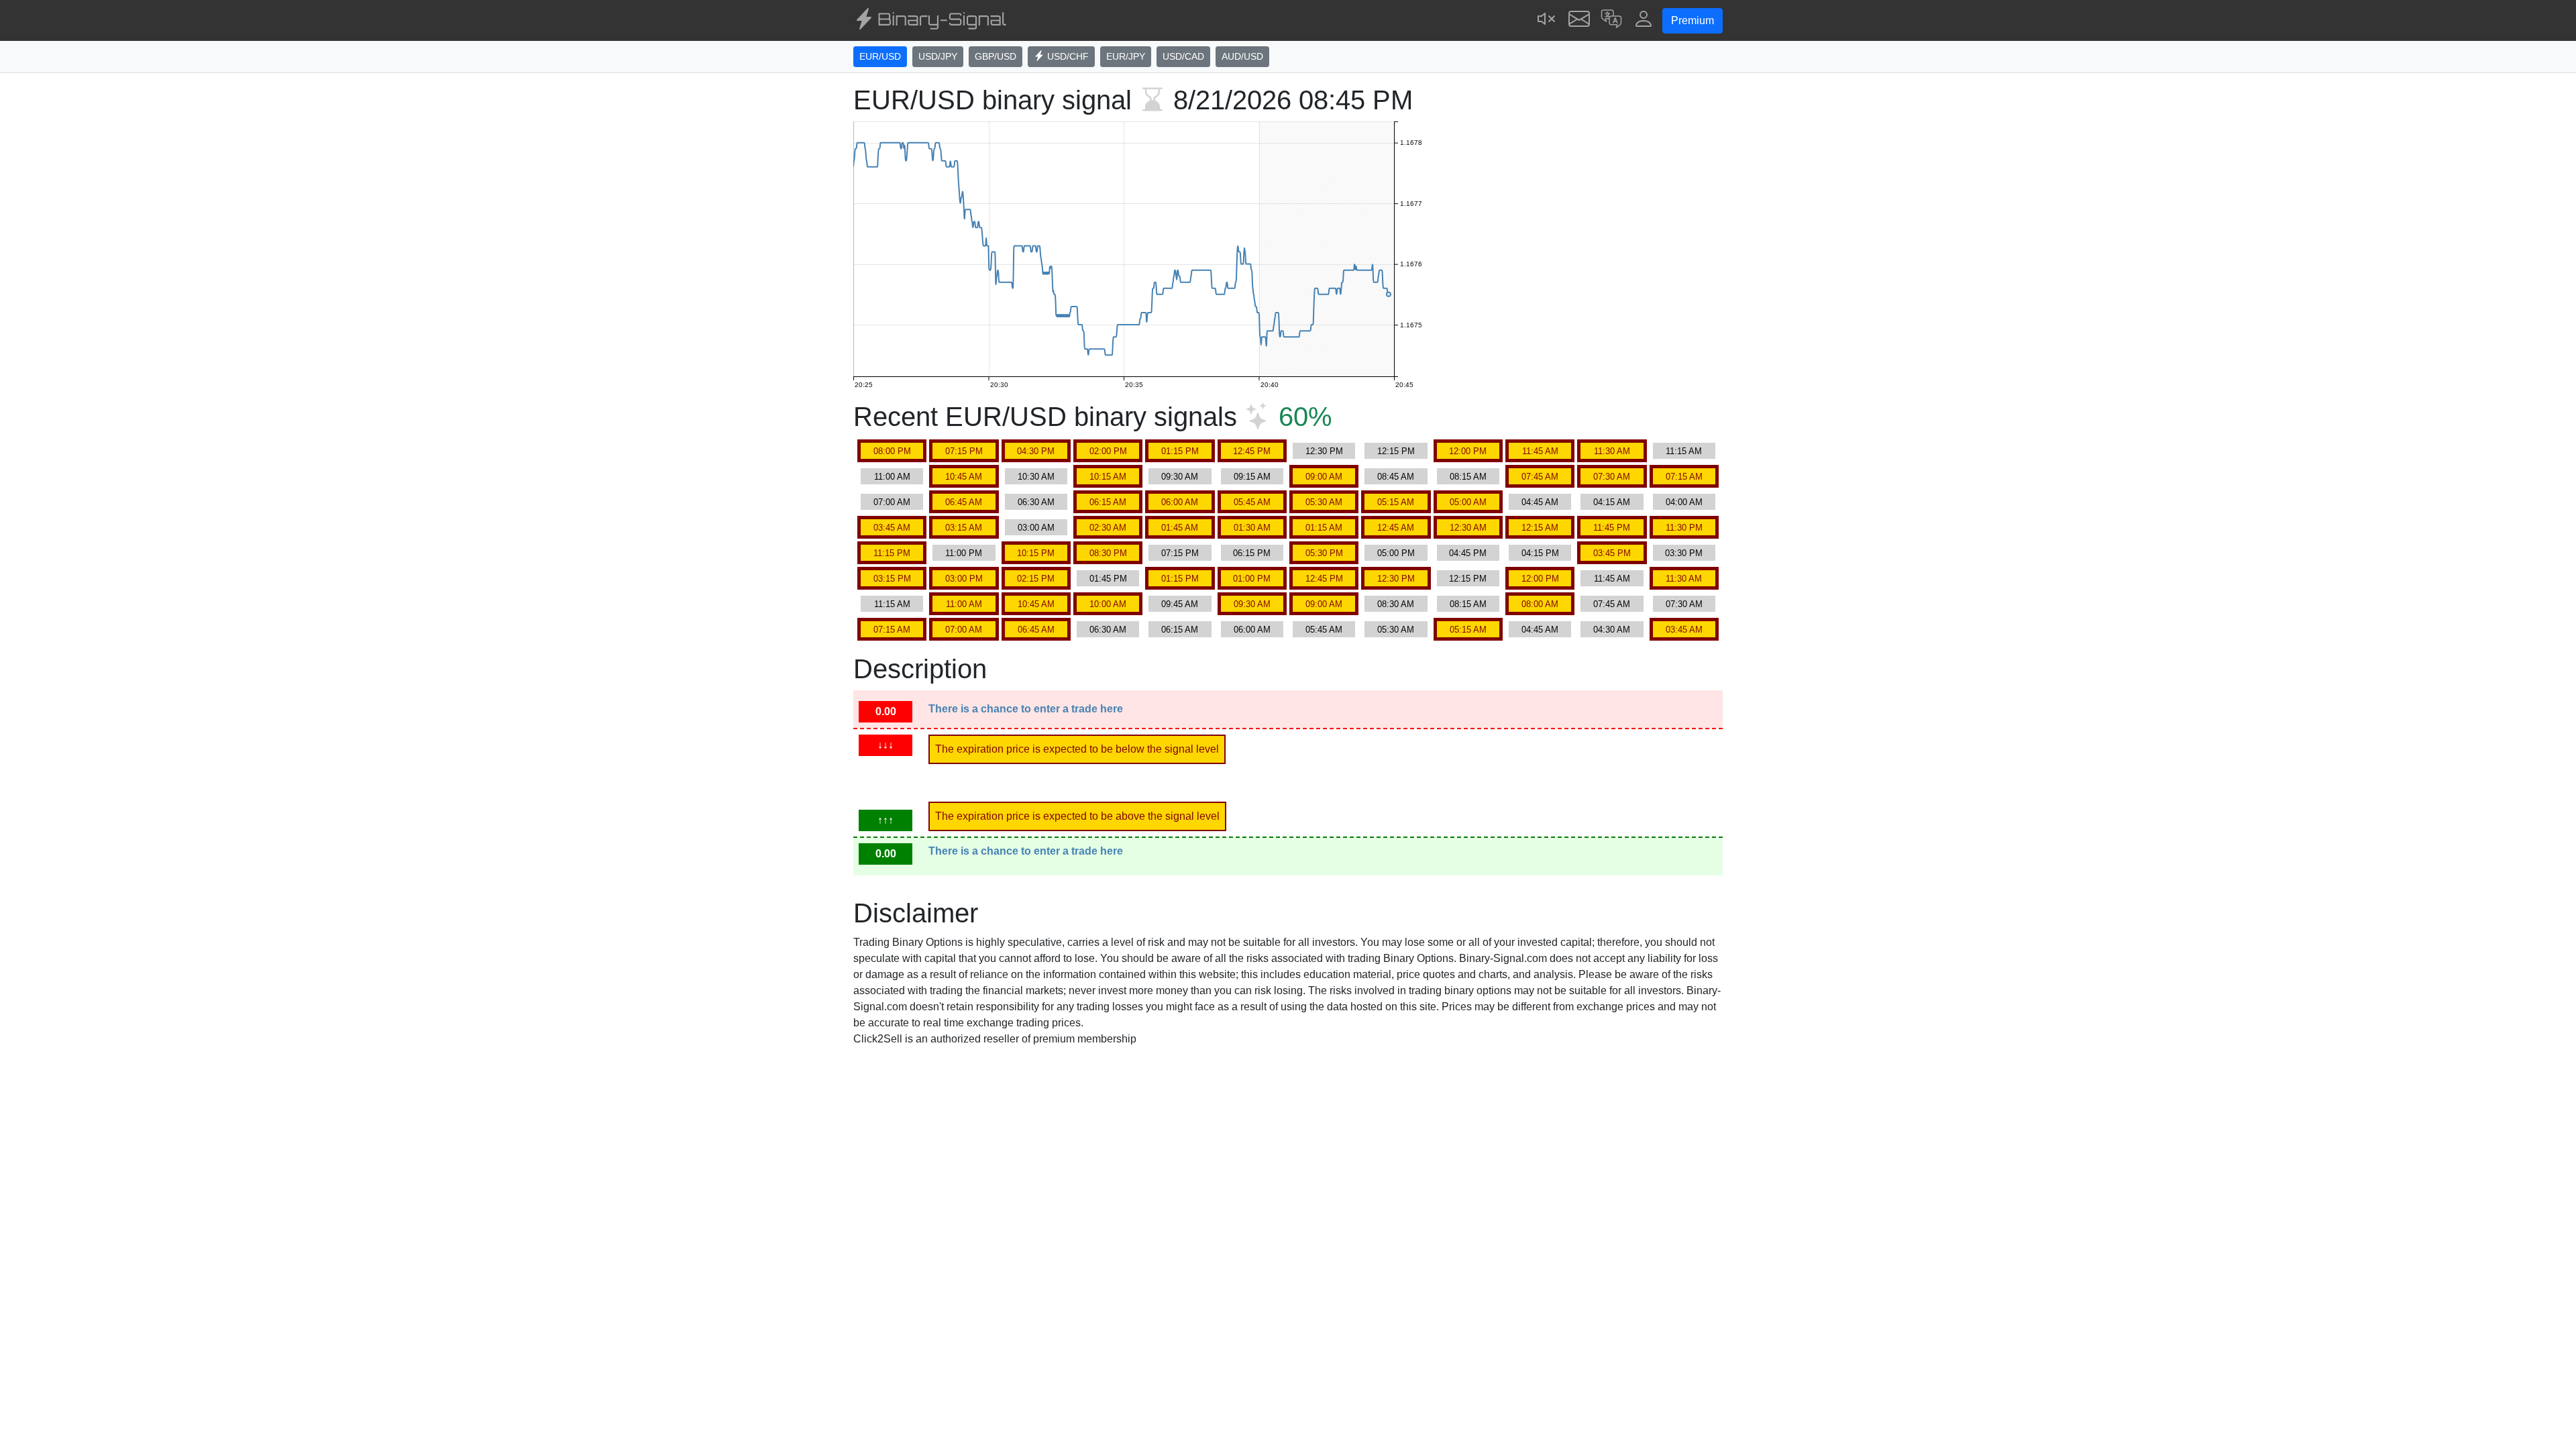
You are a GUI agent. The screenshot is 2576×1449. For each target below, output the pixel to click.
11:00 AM (892, 477)
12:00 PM (1468, 451)
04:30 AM (1612, 630)
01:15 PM (1180, 451)
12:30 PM (1324, 451)
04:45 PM (1468, 553)
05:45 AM (1252, 502)
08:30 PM (1108, 553)
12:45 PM (1252, 451)
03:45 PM (1612, 553)
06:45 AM (964, 502)
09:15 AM (1252, 477)
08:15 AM (1468, 477)
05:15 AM (1396, 502)
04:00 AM (1684, 502)
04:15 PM (1540, 553)
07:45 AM (1540, 477)
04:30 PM (1036, 451)
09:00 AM (1324, 477)
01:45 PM (1108, 579)
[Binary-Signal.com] (930, 21)
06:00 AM (1180, 502)
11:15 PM (892, 553)
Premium (1693, 20)
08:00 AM (1540, 604)
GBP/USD (996, 56)
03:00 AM (1036, 528)
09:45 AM (1180, 604)
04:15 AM (1612, 502)
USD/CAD (1183, 56)
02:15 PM (1036, 579)
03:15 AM (964, 528)
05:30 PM (1324, 553)
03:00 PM (964, 579)
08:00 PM (892, 451)
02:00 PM (1108, 451)
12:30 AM (1468, 528)
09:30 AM (1180, 477)
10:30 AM (1036, 477)
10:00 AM (1108, 604)
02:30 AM (1108, 528)
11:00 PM (964, 553)
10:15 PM (1036, 553)
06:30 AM (1036, 502)
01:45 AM (1180, 528)
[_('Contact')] (1579, 20)
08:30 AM (1396, 604)
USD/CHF (1067, 56)
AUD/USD (1242, 56)
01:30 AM (1252, 528)
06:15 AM (1108, 502)
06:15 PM (1252, 553)
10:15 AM (1108, 477)
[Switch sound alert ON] (1547, 20)
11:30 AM (1612, 451)
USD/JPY (938, 56)
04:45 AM (1540, 502)
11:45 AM (1540, 451)
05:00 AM (1468, 502)
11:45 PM (1612, 528)
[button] (1611, 20)
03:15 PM (892, 579)
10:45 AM (964, 477)
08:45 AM (1396, 477)
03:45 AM (892, 528)
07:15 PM (964, 451)
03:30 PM (1684, 553)
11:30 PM (1684, 528)
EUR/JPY (1126, 56)
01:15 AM (1324, 528)
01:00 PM (1252, 579)
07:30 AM (1612, 477)
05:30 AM (1324, 502)
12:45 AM (1396, 528)
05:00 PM (1396, 553)
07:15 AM (1684, 477)
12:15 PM (1396, 451)
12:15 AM (1540, 528)
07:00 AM (892, 502)
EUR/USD (880, 56)
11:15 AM (1684, 451)
